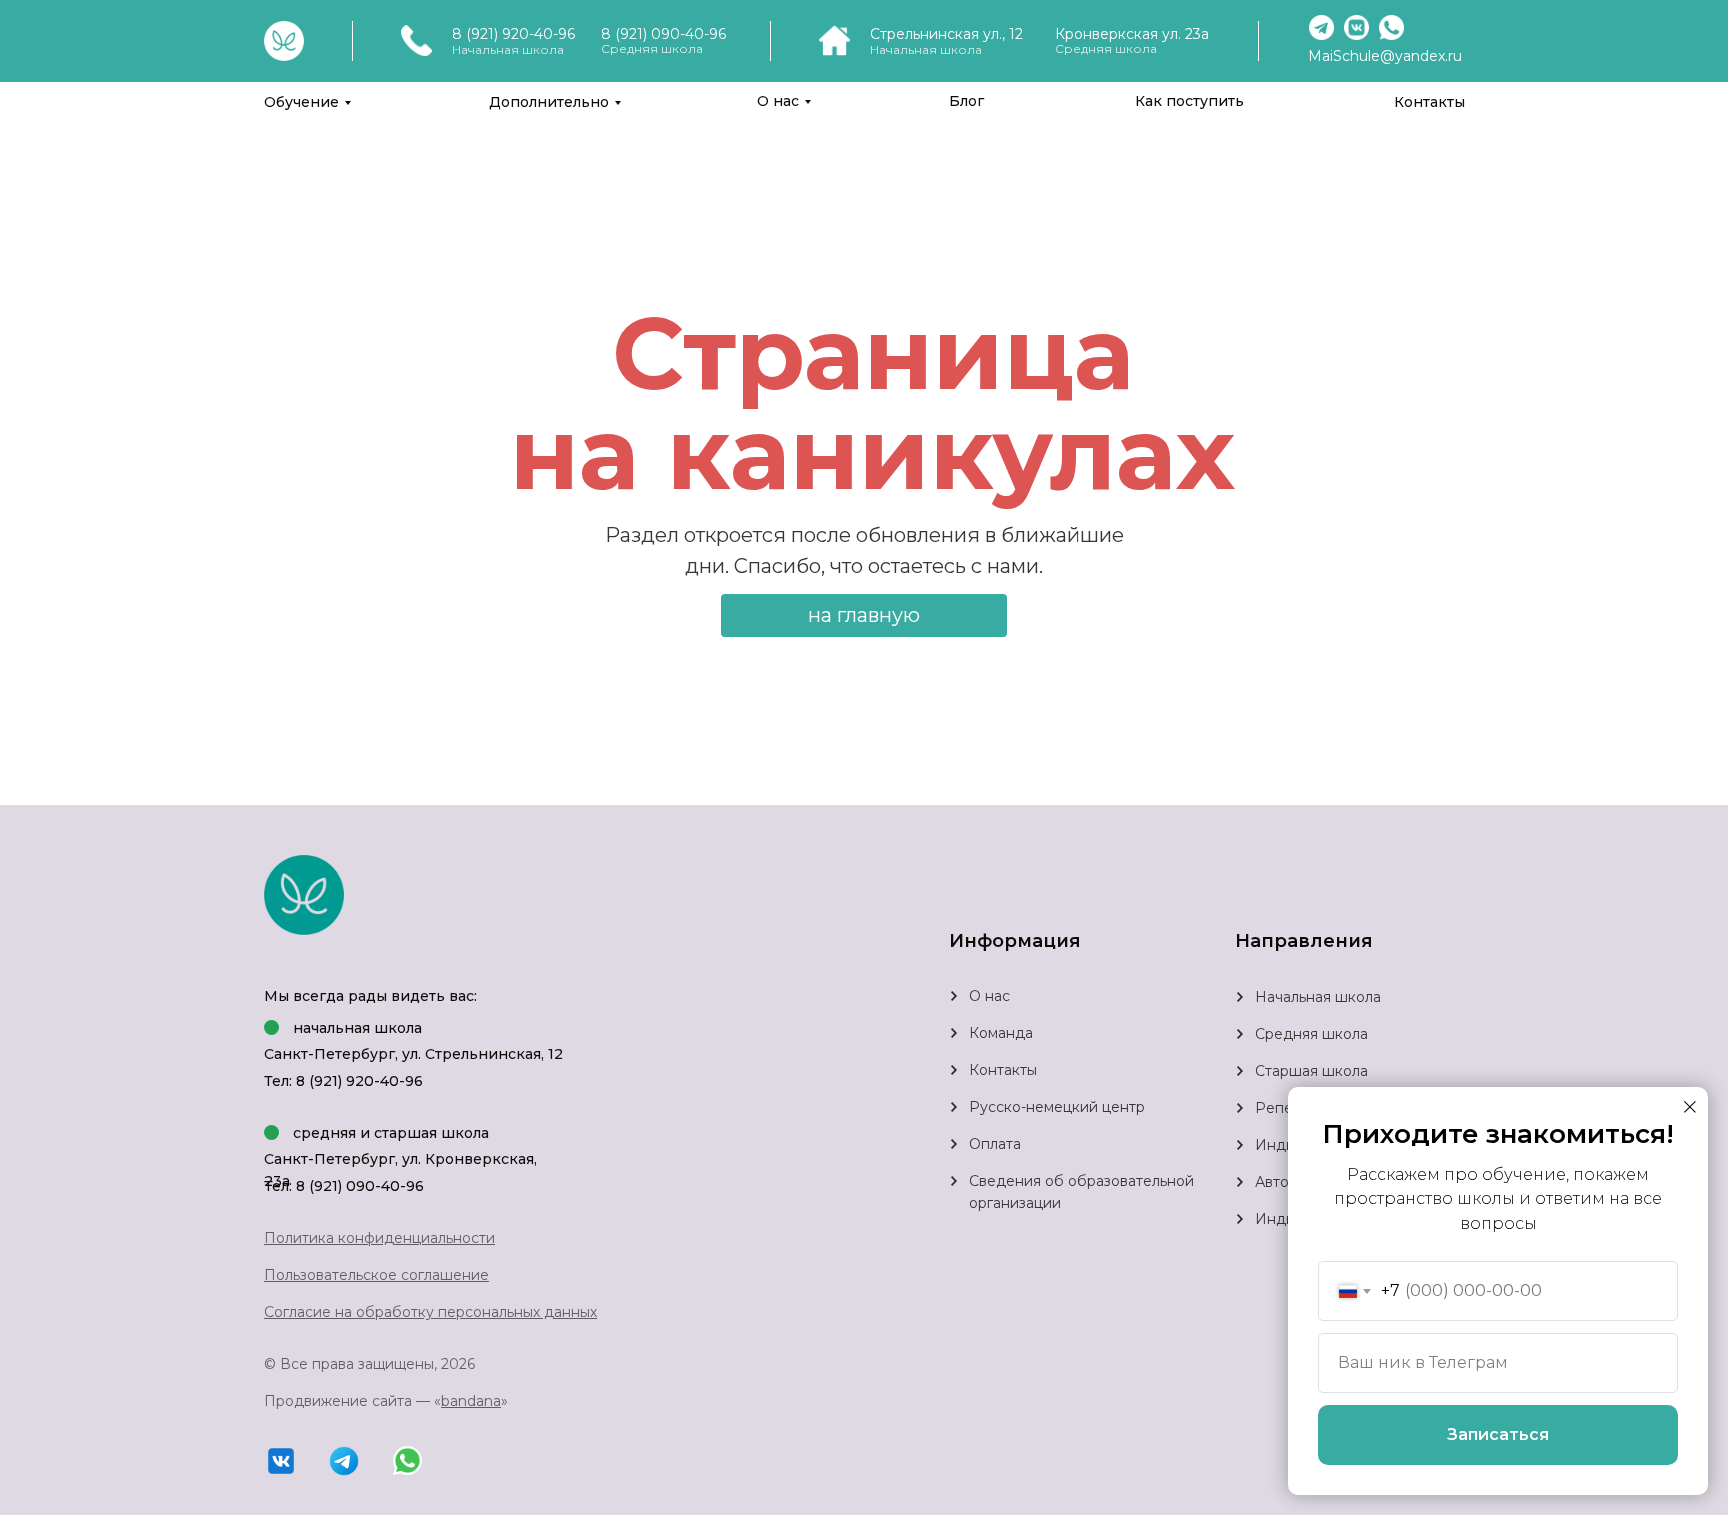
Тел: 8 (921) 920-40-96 (343, 1081)
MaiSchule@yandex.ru (1385, 56)
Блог (966, 101)
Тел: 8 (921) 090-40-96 (344, 1186)
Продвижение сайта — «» (386, 1401)
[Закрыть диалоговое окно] (1690, 1107)
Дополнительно (549, 102)
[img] (1240, 1034)
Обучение (301, 102)
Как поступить (1189, 101)
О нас (778, 101)
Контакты (1429, 102)
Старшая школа (1311, 1071)
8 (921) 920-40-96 (513, 34)
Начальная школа (1318, 997)
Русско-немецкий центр (1057, 1107)
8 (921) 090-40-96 (663, 34)
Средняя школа (1311, 1034)
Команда (1001, 1033)
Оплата (995, 1144)
